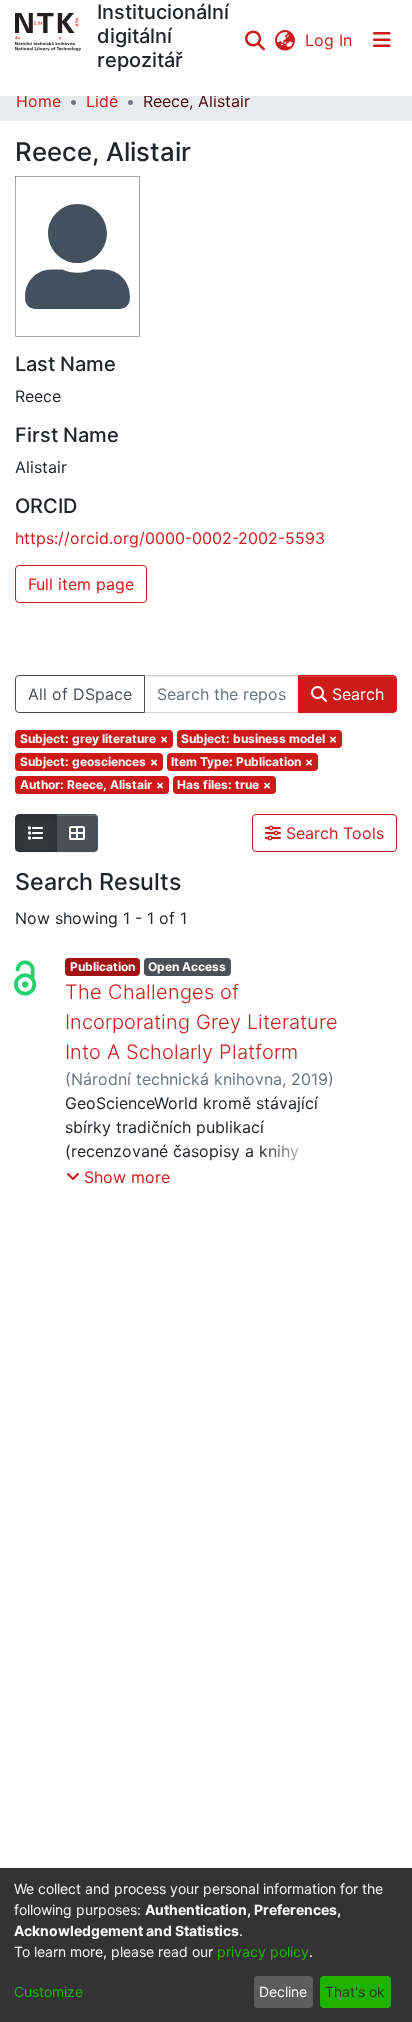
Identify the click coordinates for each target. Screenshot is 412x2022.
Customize (48, 1991)
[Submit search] (254, 40)
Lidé (102, 101)
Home (38, 101)
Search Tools (332, 833)
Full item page (81, 584)
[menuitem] (284, 40)
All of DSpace (80, 694)
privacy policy (263, 1951)
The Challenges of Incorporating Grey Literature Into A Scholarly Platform (201, 1022)
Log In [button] (329, 40)
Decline (283, 1991)
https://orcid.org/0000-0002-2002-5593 (170, 538)
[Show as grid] (77, 833)
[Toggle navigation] (382, 40)
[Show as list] (36, 833)
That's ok (355, 1991)
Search (355, 694)
